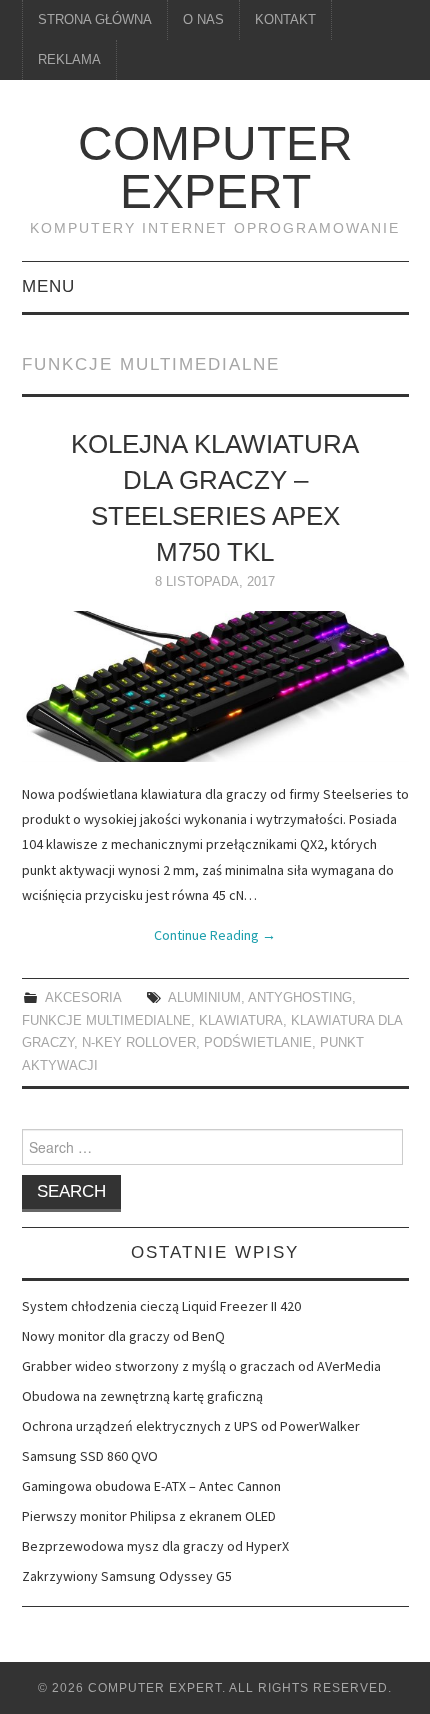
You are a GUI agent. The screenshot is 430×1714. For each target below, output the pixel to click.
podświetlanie (258, 1043)
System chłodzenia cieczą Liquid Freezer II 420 (161, 1306)
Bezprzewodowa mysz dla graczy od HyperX (155, 1546)
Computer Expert (215, 167)
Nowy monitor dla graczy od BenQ (123, 1336)
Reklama (69, 60)
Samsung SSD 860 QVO (90, 1456)
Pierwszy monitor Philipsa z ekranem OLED (149, 1516)
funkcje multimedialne (106, 1021)
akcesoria (83, 998)
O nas (203, 20)
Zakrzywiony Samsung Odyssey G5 (127, 1576)
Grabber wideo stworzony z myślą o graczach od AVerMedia (201, 1366)
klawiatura (241, 1021)
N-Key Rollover (139, 1043)
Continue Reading (215, 935)
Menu (48, 286)
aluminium (204, 998)
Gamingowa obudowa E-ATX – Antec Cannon (151, 1486)
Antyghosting (300, 998)
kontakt (285, 20)
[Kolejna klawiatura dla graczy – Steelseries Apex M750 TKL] (215, 686)
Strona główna (95, 20)
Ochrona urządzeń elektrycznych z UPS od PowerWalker (191, 1426)
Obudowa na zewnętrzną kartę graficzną (142, 1396)
